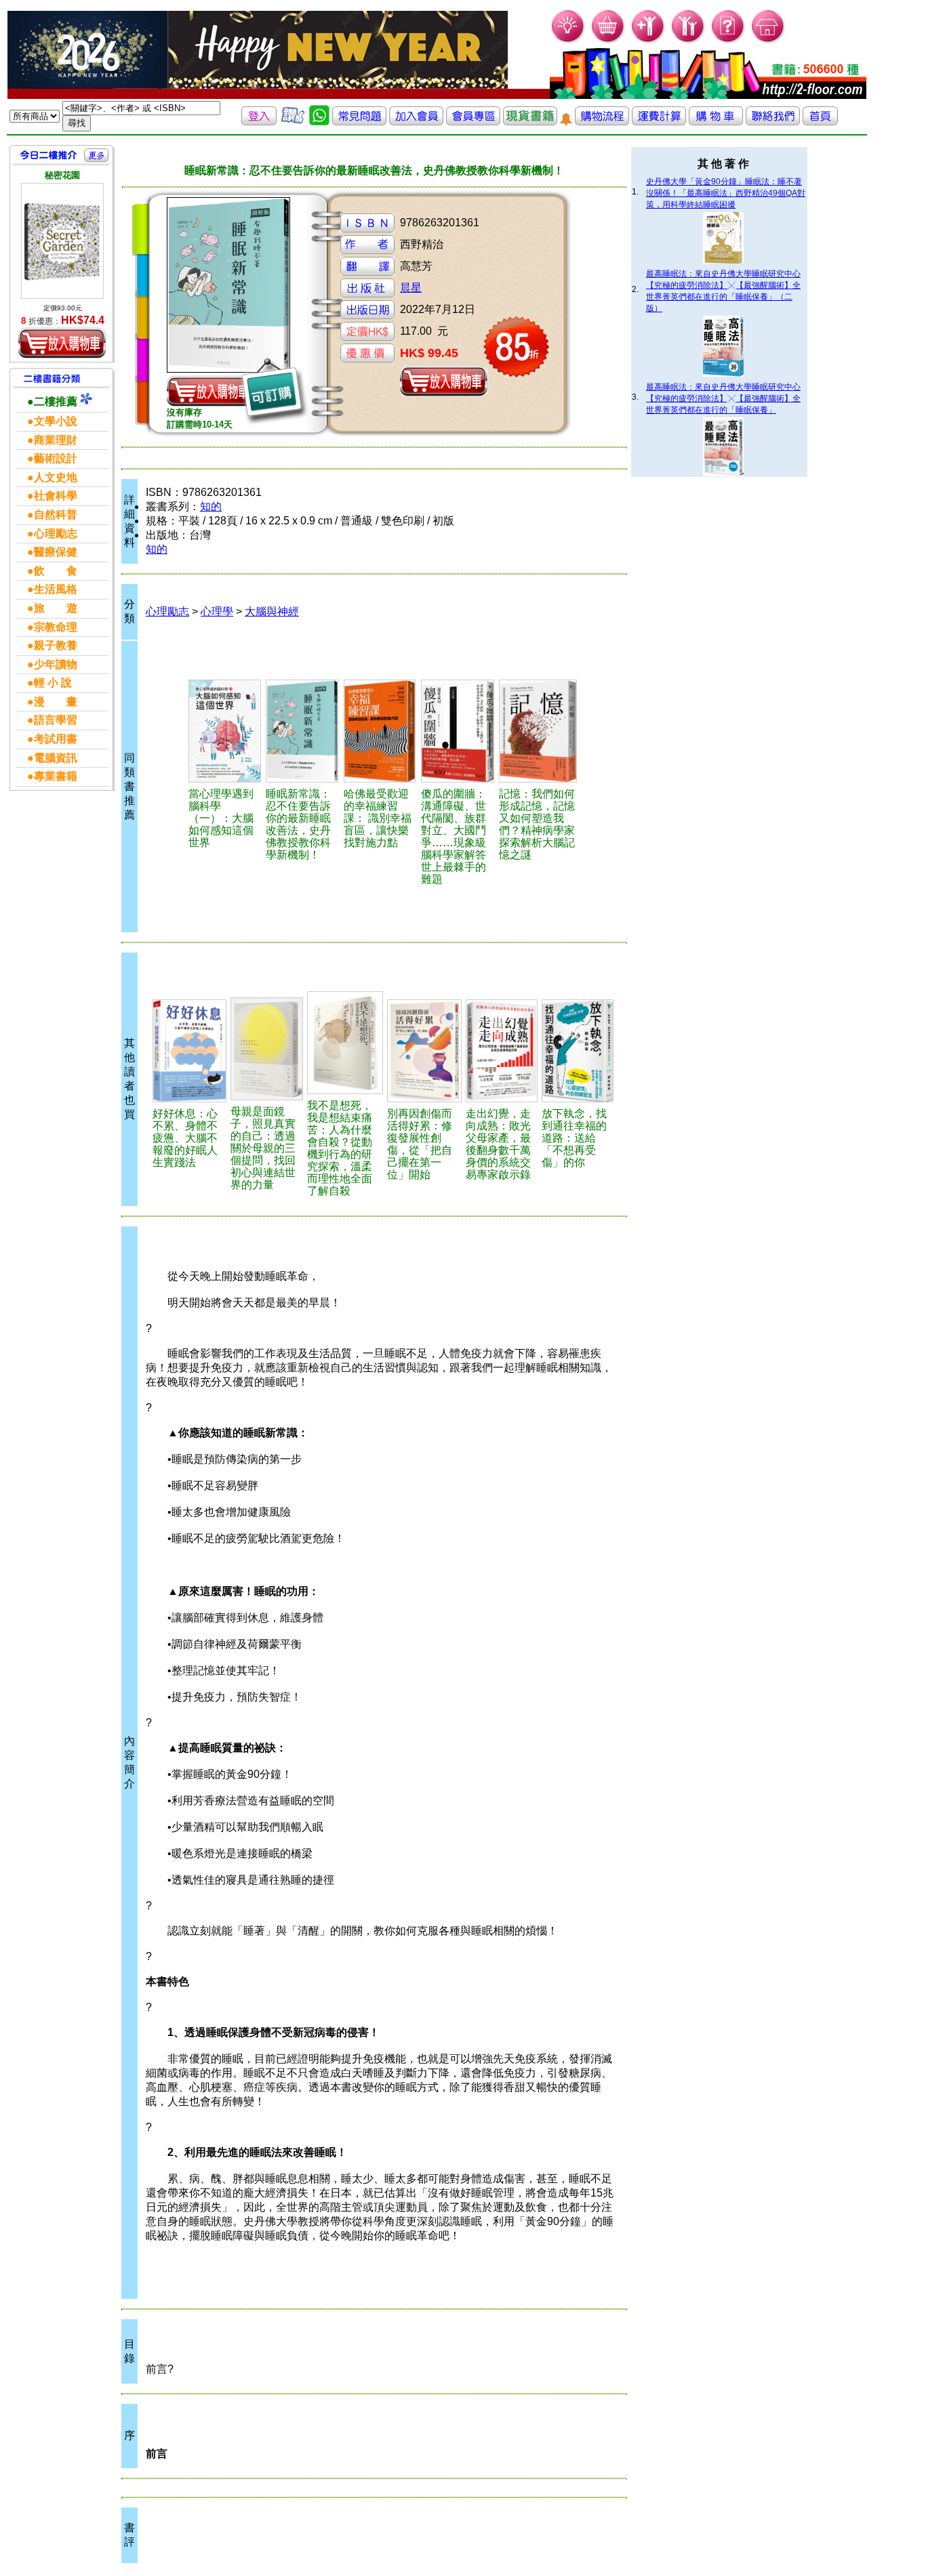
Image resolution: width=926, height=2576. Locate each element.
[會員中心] (688, 41)
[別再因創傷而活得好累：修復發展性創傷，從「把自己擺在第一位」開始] (424, 1051)
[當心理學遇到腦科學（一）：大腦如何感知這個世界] (225, 731)
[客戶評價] (293, 122)
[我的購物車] (608, 41)
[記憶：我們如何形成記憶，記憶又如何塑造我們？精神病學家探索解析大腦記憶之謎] (538, 731)
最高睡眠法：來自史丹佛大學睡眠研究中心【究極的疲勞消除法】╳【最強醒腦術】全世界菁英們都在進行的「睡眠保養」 (723, 398)
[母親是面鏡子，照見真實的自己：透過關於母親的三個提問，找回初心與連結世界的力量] (267, 1049)
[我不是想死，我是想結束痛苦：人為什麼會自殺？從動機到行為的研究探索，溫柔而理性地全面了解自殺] (345, 1043)
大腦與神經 (272, 611)
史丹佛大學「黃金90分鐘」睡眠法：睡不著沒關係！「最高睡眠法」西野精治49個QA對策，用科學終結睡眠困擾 (726, 193)
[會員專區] (473, 122)
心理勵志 (167, 611)
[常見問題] (728, 41)
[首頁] (768, 41)
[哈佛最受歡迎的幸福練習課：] (380, 731)
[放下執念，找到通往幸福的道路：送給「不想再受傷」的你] (578, 1051)
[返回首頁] (820, 122)
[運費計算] (659, 122)
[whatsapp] (319, 122)
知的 (211, 506)
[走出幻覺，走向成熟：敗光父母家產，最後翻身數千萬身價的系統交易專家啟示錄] (502, 1051)
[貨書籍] (530, 122)
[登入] (259, 122)
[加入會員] (648, 41)
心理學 (217, 611)
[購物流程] (602, 122)
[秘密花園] (62, 241)
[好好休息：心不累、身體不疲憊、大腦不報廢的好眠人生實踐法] (189, 1051)
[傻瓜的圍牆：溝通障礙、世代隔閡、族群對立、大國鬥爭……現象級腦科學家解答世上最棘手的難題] (458, 731)
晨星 (411, 288)
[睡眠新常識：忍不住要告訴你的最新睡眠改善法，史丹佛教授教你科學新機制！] (302, 731)
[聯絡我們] (773, 122)
